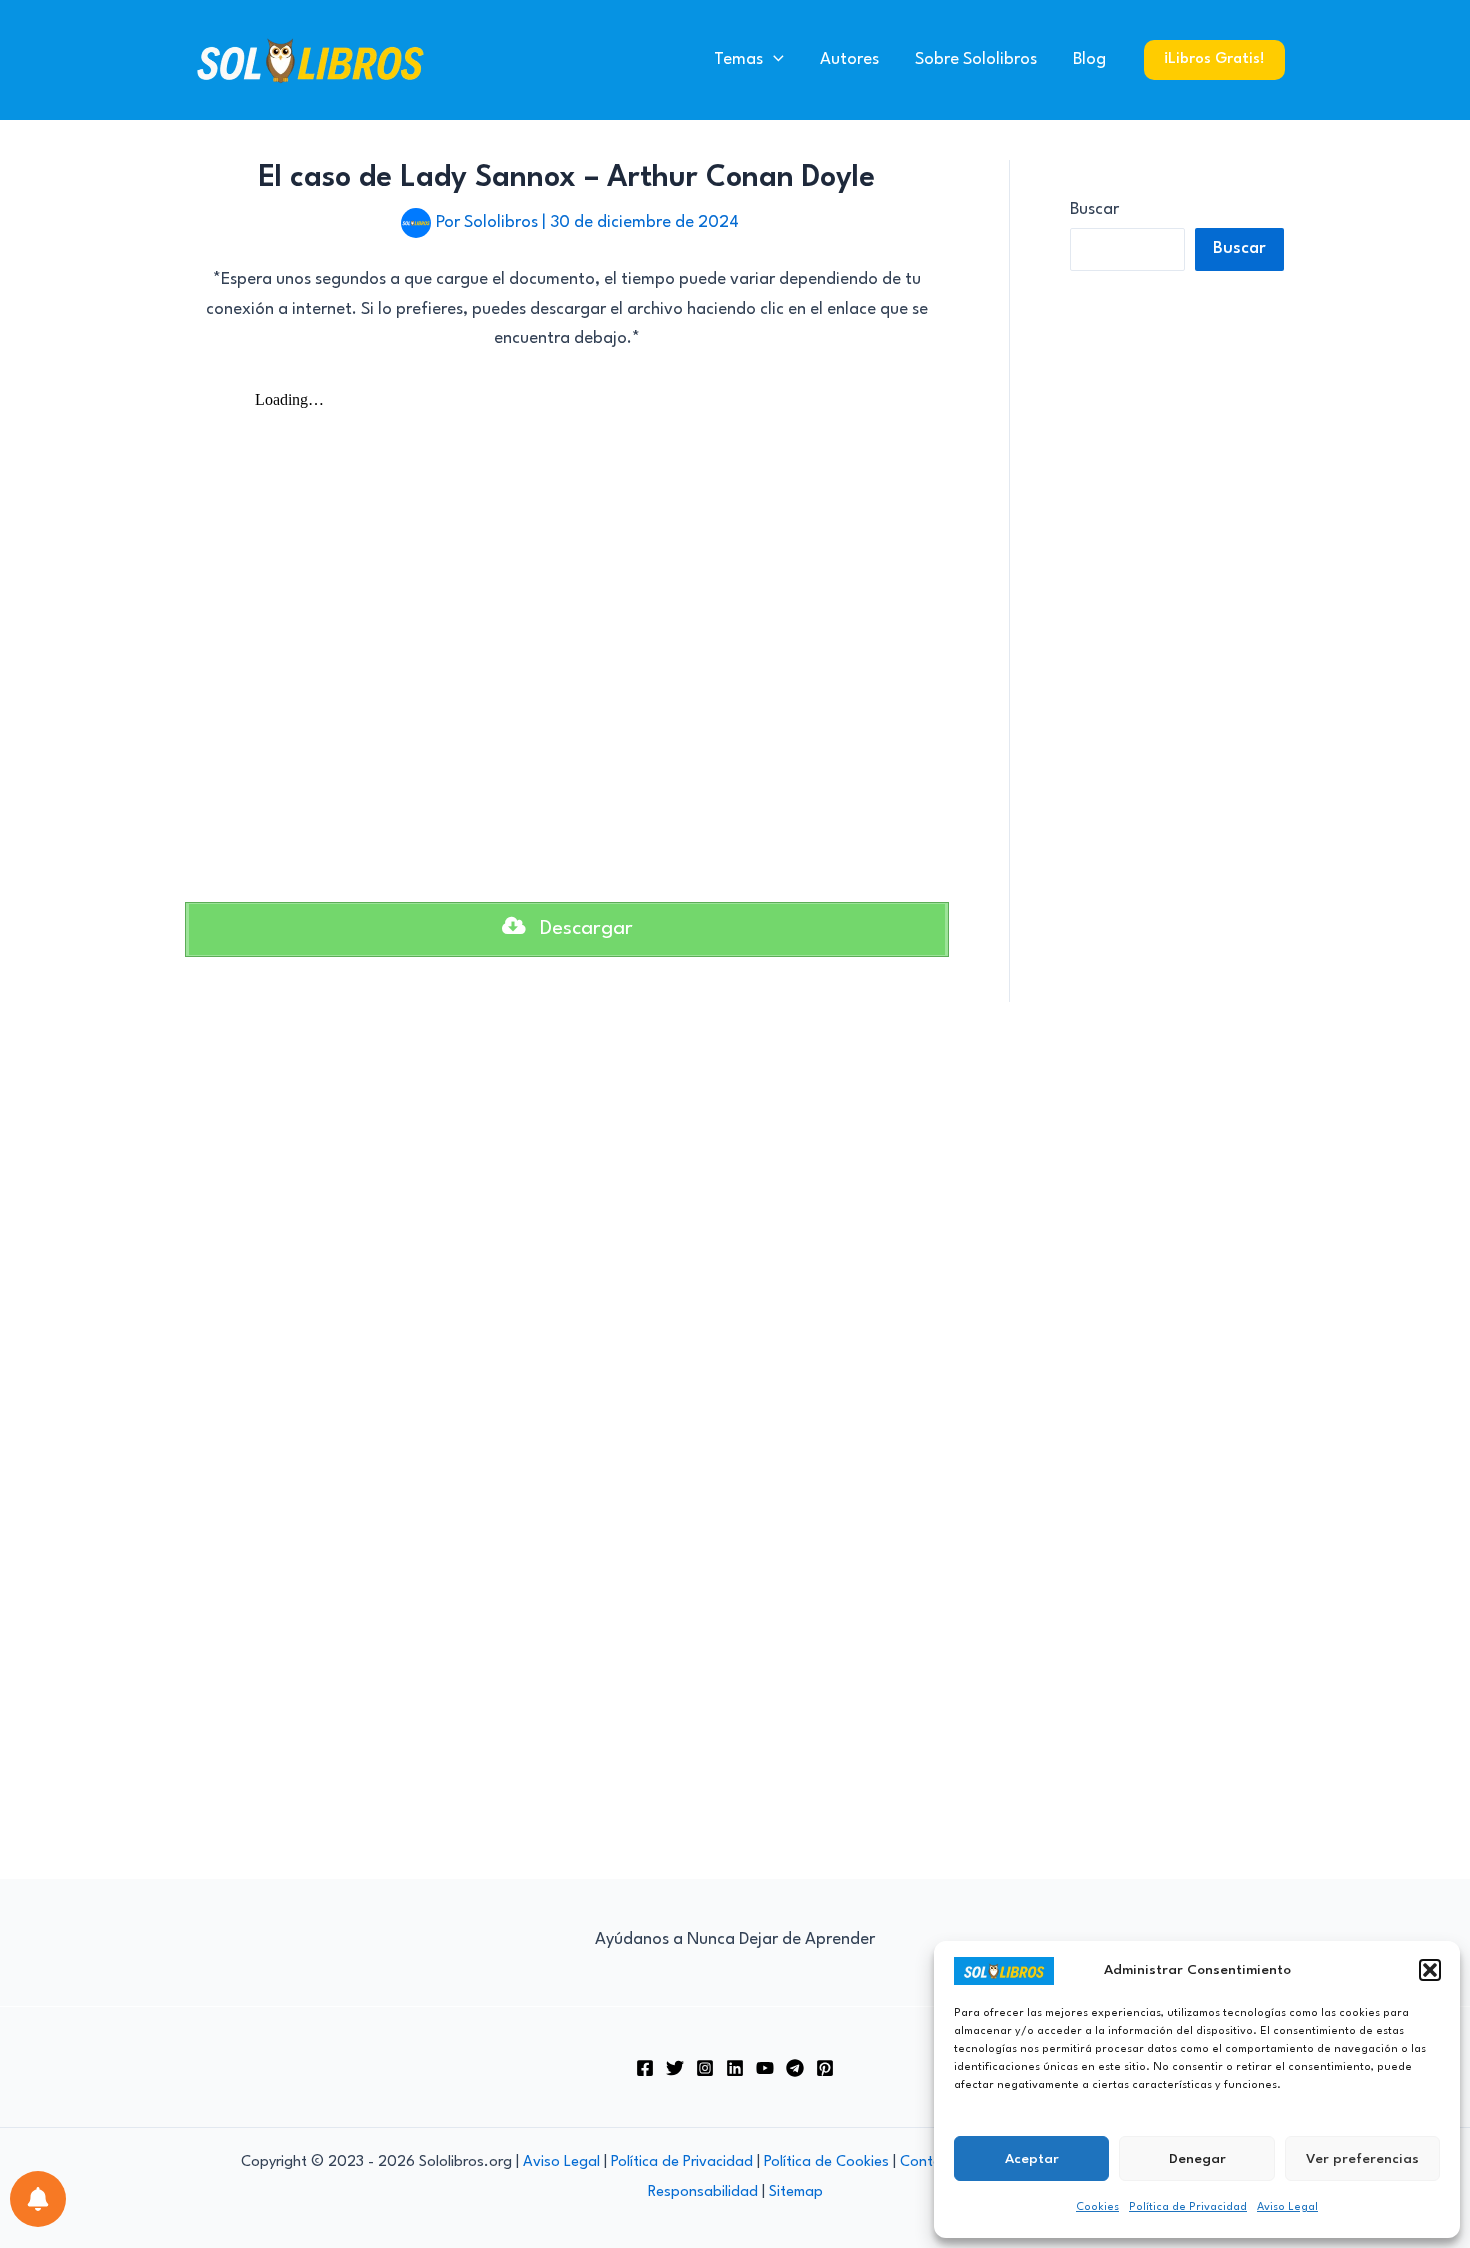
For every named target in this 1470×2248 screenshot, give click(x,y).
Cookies (1097, 2207)
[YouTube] (765, 2068)
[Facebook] (645, 2068)
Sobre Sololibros (976, 59)
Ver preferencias (1362, 2159)
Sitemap (796, 2192)
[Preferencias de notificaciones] (38, 2199)
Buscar (1094, 209)
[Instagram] (705, 2068)
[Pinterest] (825, 2068)
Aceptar (1032, 2159)
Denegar (1197, 2159)
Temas (738, 59)
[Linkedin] (735, 2068)
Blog (1089, 59)
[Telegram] (795, 2068)
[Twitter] (675, 2068)
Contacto (932, 2162)
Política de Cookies (826, 2162)
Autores (849, 59)
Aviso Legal (1287, 2207)
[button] (1430, 1970)
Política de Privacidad (1188, 2207)
